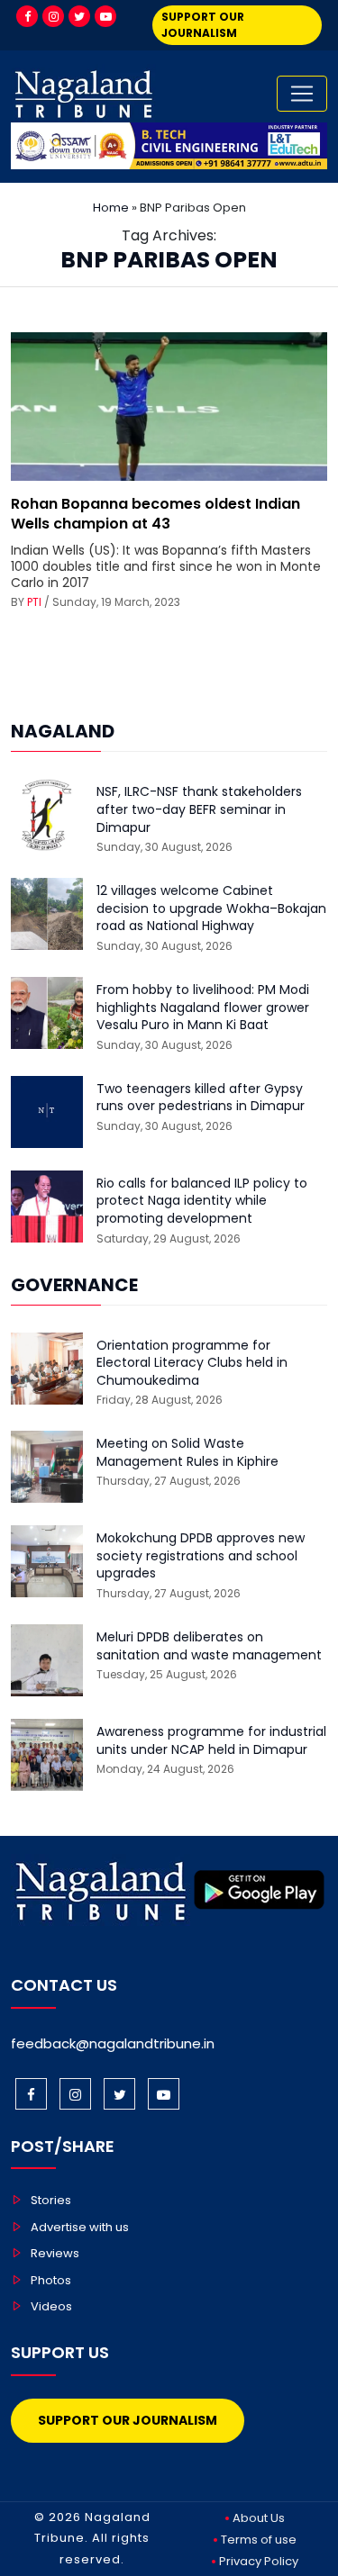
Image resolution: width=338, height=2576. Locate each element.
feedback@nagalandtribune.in (113, 2043)
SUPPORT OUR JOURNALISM (203, 25)
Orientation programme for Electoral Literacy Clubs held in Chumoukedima (192, 1363)
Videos (51, 2306)
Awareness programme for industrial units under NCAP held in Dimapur (211, 1741)
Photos (51, 2280)
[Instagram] (53, 16)
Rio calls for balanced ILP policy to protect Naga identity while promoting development (202, 1201)
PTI (34, 602)
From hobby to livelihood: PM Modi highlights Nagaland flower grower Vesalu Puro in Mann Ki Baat (203, 1008)
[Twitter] (79, 16)
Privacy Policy (259, 2561)
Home (111, 208)
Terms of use (259, 2540)
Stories (51, 2200)
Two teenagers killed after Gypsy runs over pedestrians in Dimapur (201, 1098)
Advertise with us (80, 2227)
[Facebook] (27, 16)
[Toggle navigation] (302, 94)
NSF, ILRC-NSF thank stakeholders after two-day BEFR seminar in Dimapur (199, 809)
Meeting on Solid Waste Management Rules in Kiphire (187, 1453)
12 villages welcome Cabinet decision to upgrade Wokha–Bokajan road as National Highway (211, 908)
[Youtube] (105, 16)
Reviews (55, 2253)
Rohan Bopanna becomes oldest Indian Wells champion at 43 (155, 514)
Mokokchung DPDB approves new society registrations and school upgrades (201, 1556)
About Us (259, 2518)
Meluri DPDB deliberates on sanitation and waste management (209, 1646)
